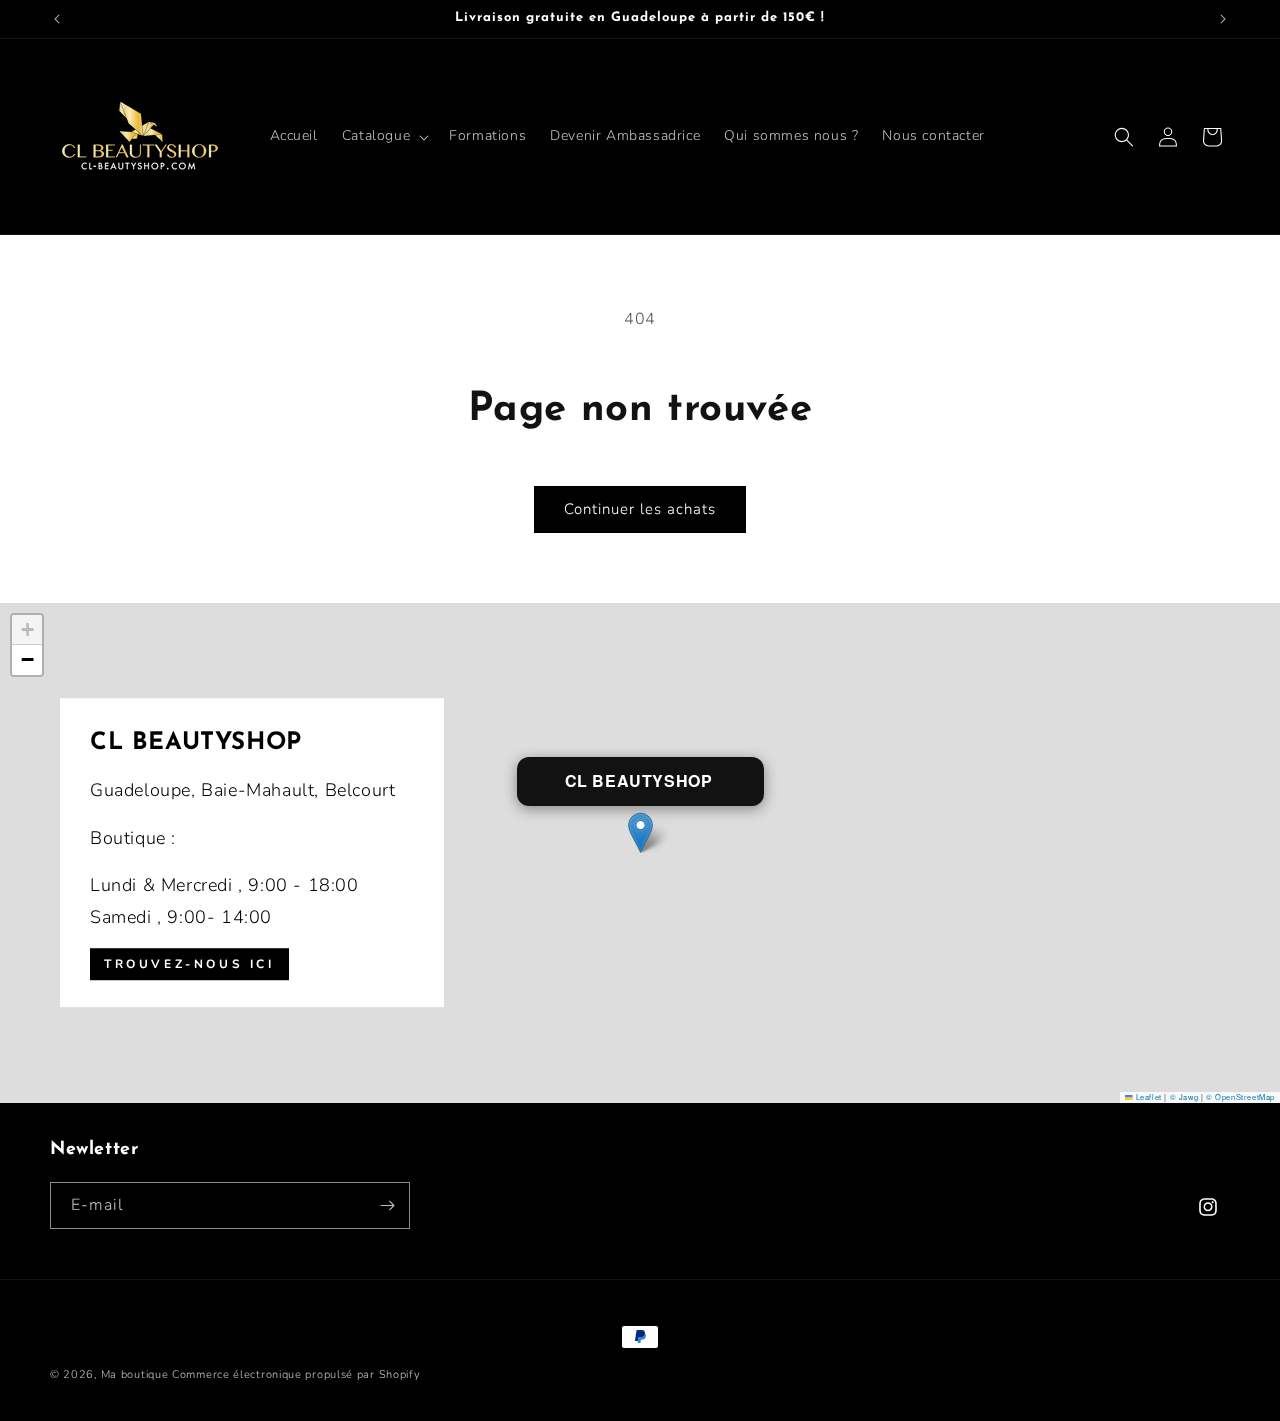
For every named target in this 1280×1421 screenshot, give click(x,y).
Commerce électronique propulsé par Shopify (296, 1374)
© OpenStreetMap (1240, 1096)
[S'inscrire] (387, 1205)
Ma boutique (135, 1374)
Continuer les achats (640, 509)
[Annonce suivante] (1223, 19)
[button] (383, 136)
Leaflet (1147, 1096)
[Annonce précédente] (57, 19)
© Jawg (1184, 1096)
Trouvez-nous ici (189, 964)
